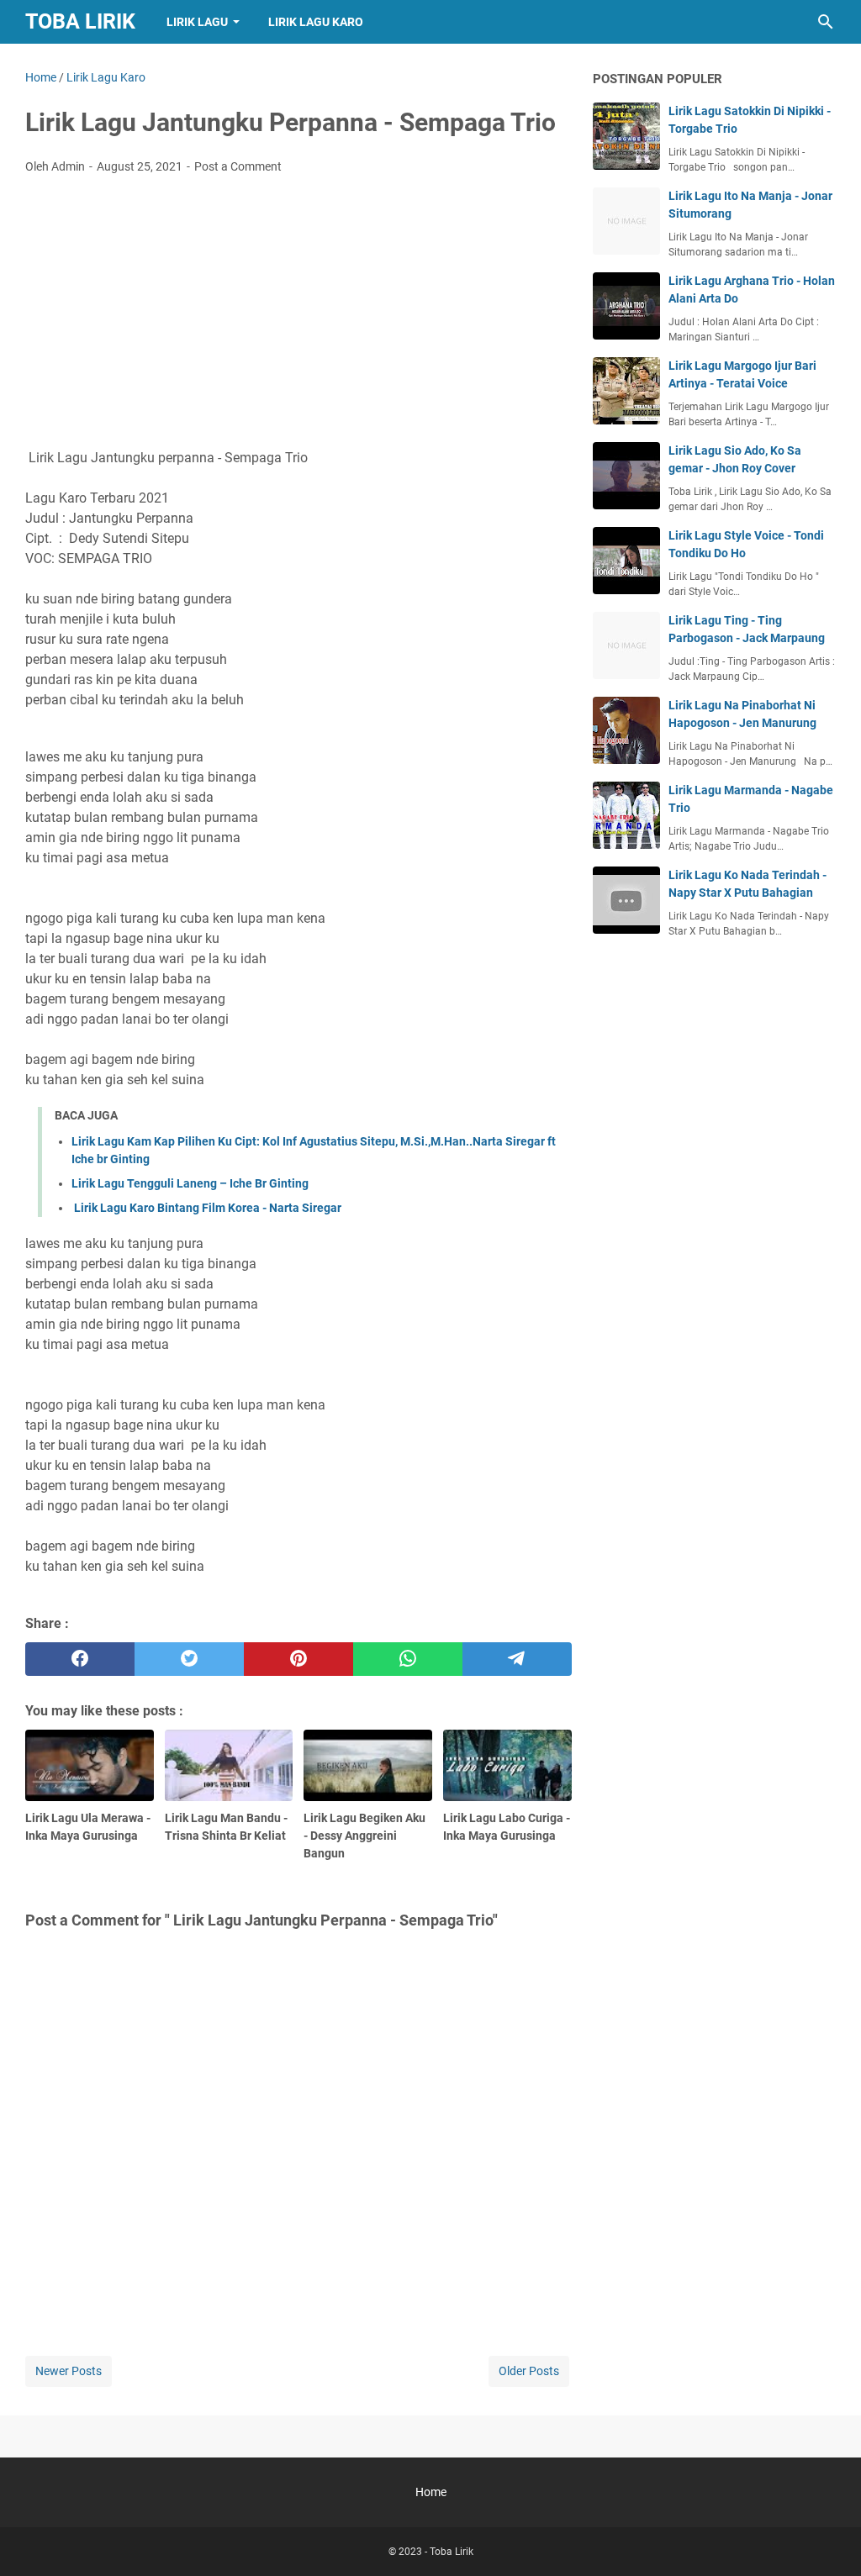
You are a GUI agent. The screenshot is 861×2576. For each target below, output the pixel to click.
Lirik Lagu (197, 22)
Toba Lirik (80, 21)
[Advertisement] (298, 313)
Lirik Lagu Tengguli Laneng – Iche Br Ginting (190, 1183)
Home (431, 2492)
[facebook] (80, 1659)
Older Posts (529, 2371)
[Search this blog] (826, 22)
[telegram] (517, 1659)
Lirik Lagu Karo (316, 22)
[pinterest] (298, 1659)
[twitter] (189, 1659)
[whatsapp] (408, 1659)
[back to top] (827, 2538)
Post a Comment (238, 166)
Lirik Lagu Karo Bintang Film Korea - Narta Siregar (206, 1208)
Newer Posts (69, 2371)
